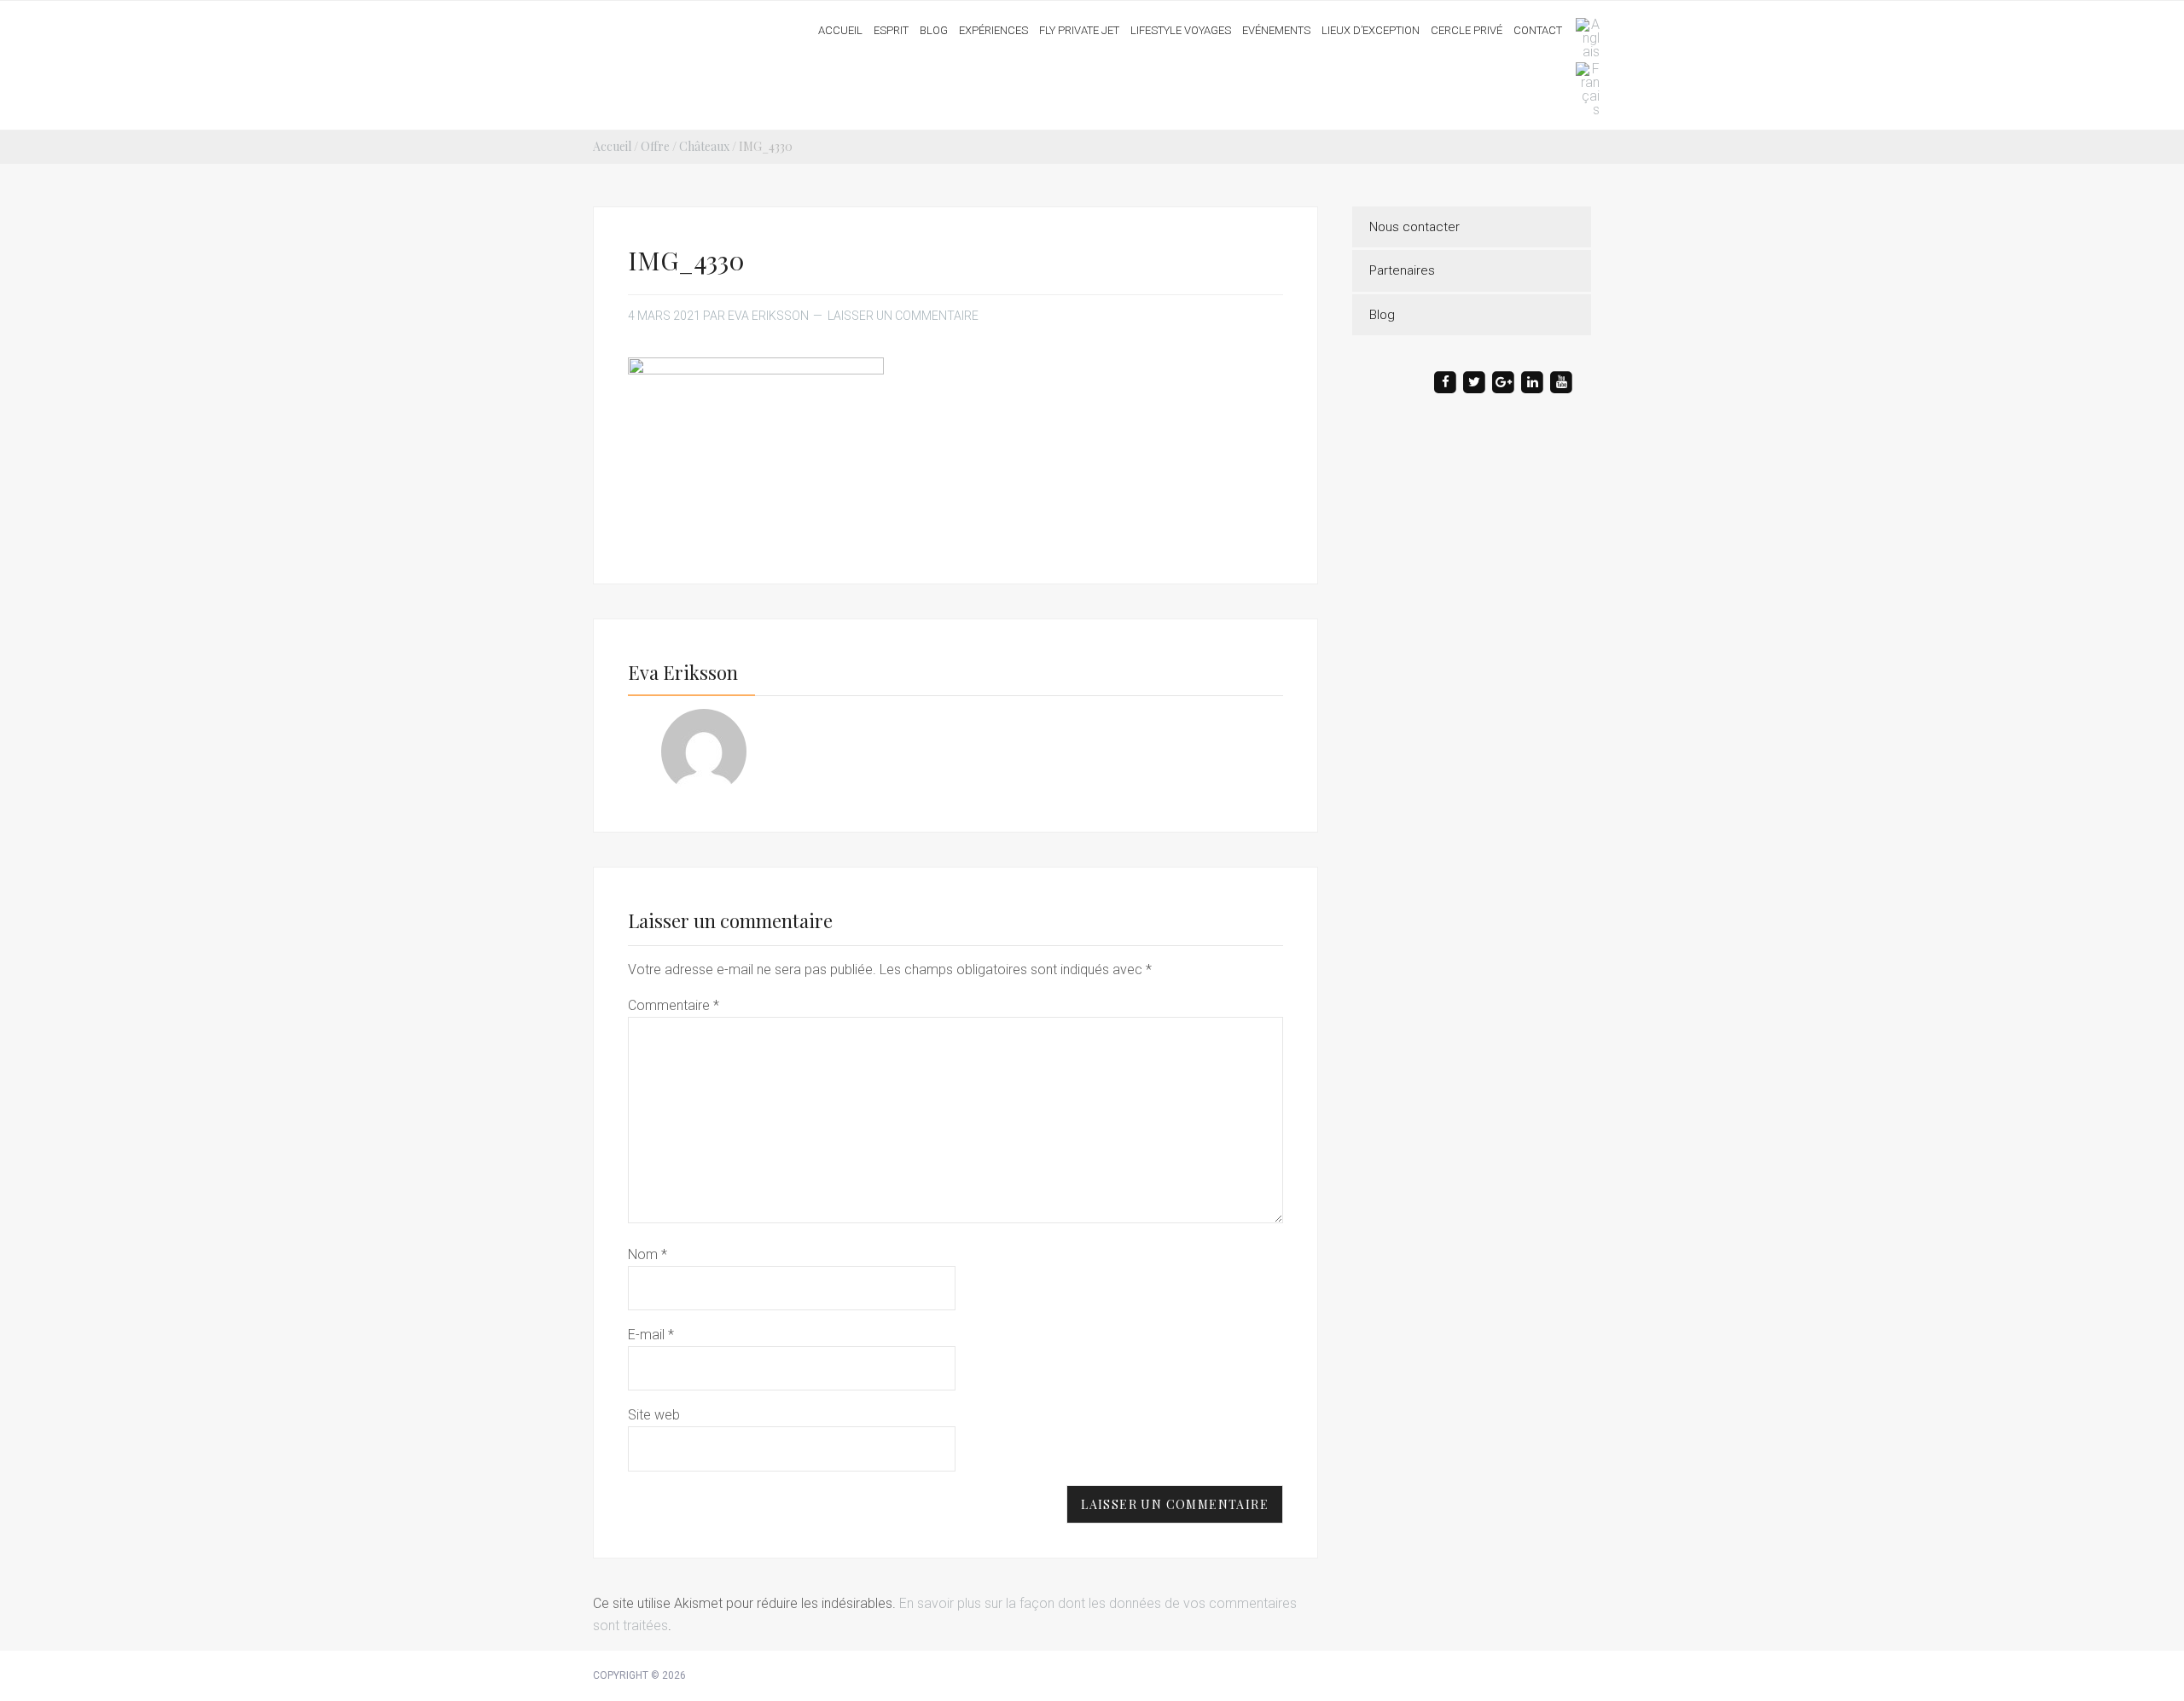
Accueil (612, 146)
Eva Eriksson (659, 25)
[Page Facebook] (1445, 382)
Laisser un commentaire (903, 316)
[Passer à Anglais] (1583, 38)
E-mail (651, 1335)
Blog (1382, 315)
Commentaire (674, 1005)
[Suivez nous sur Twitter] (1474, 382)
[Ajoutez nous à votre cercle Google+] (1503, 382)
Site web (654, 1415)
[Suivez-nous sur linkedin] (1532, 382)
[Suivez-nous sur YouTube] (1561, 382)
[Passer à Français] (1583, 90)
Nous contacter (1414, 227)
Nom (648, 1254)
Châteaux (704, 146)
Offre (655, 146)
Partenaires (1402, 270)
